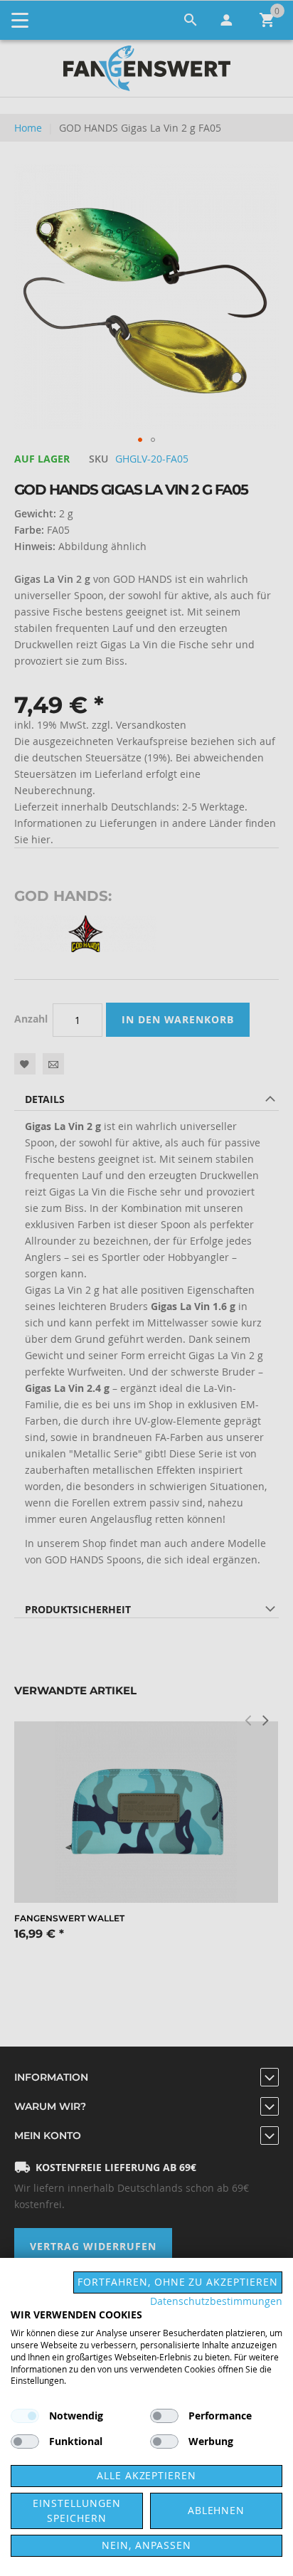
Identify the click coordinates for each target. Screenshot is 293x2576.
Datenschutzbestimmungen (216, 2301)
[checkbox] (164, 2416)
